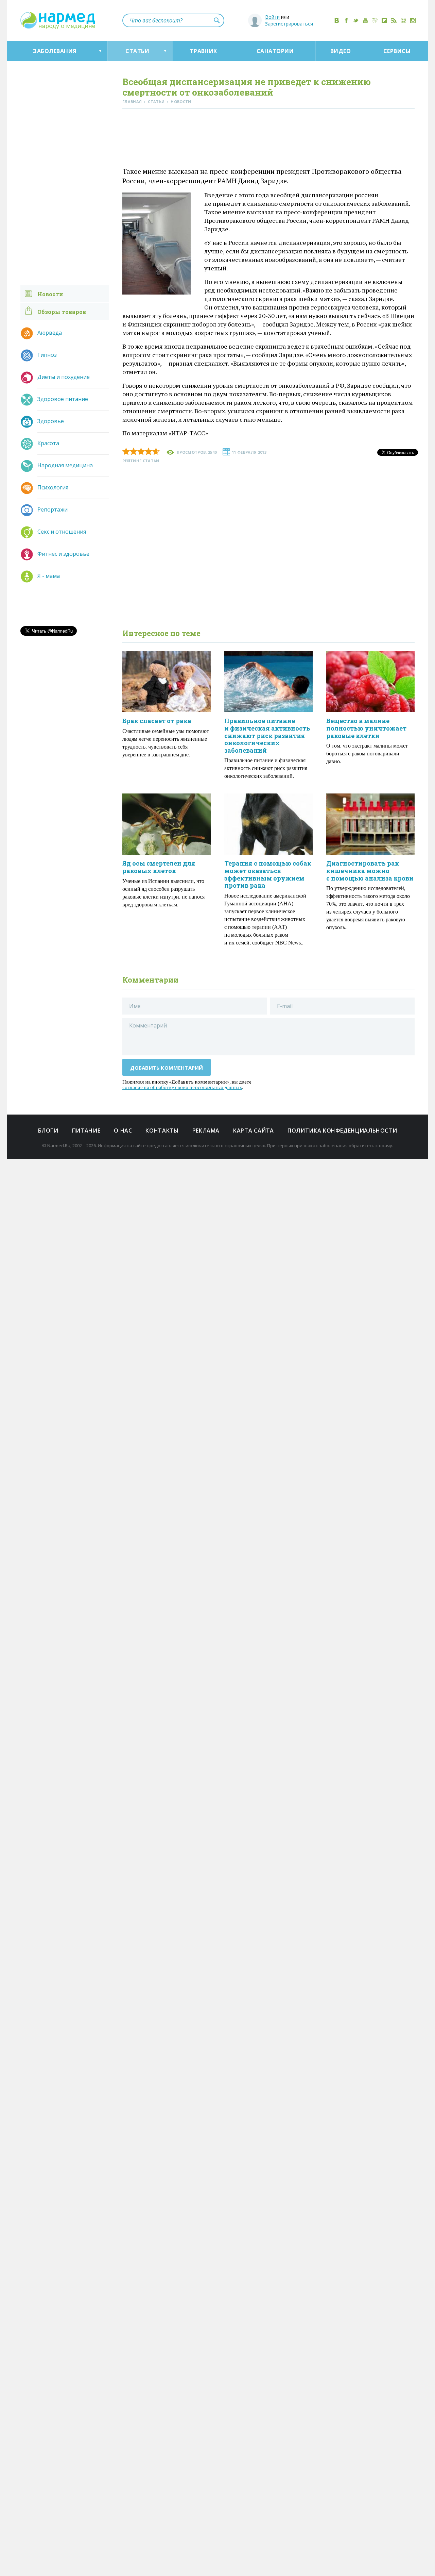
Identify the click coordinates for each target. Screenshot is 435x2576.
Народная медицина (65, 465)
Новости (50, 294)
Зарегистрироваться (289, 24)
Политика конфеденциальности (342, 1131)
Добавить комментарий (167, 1068)
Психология (53, 487)
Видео (341, 51)
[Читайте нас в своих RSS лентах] (394, 20)
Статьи (137, 51)
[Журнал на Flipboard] (384, 20)
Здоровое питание (63, 399)
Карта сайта (254, 1131)
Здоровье (51, 421)
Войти (272, 17)
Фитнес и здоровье (63, 554)
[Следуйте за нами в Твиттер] (356, 20)
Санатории (275, 51)
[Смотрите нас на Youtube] (365, 20)
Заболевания (55, 51)
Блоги (48, 1131)
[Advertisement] (268, 139)
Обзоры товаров (62, 312)
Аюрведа (50, 333)
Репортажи (53, 509)
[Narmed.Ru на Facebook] (346, 20)
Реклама (206, 1131)
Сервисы (397, 51)
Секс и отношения (62, 532)
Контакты (162, 1131)
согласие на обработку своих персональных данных (182, 1087)
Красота (48, 443)
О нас (123, 1131)
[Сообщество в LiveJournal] (375, 20)
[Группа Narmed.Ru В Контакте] (337, 20)
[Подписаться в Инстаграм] (413, 20)
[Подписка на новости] (403, 20)
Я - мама (49, 576)
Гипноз (47, 355)
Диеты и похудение (64, 377)
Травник (204, 51)
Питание (86, 1131)
